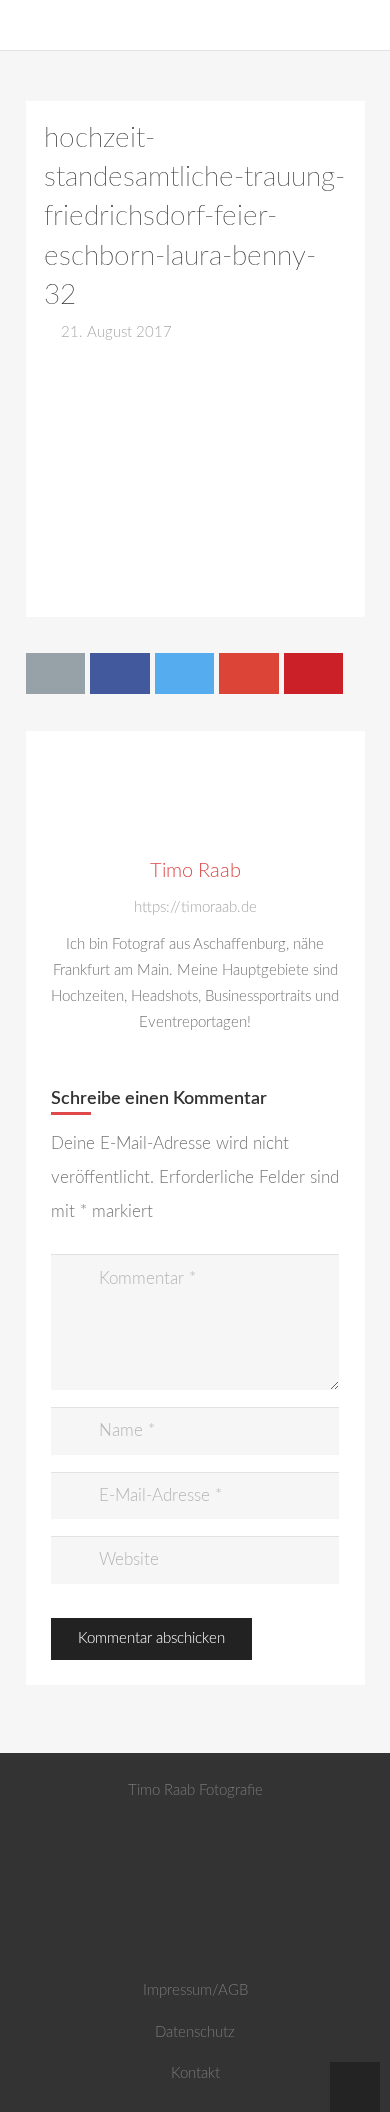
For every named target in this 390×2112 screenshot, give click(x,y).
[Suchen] (364, 25)
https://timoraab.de (195, 907)
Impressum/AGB (195, 1990)
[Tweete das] (185, 673)
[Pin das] (314, 673)
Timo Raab (195, 871)
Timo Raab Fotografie (195, 1790)
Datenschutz (195, 2032)
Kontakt (195, 2073)
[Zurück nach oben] (355, 2087)
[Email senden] (56, 673)
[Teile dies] (120, 673)
